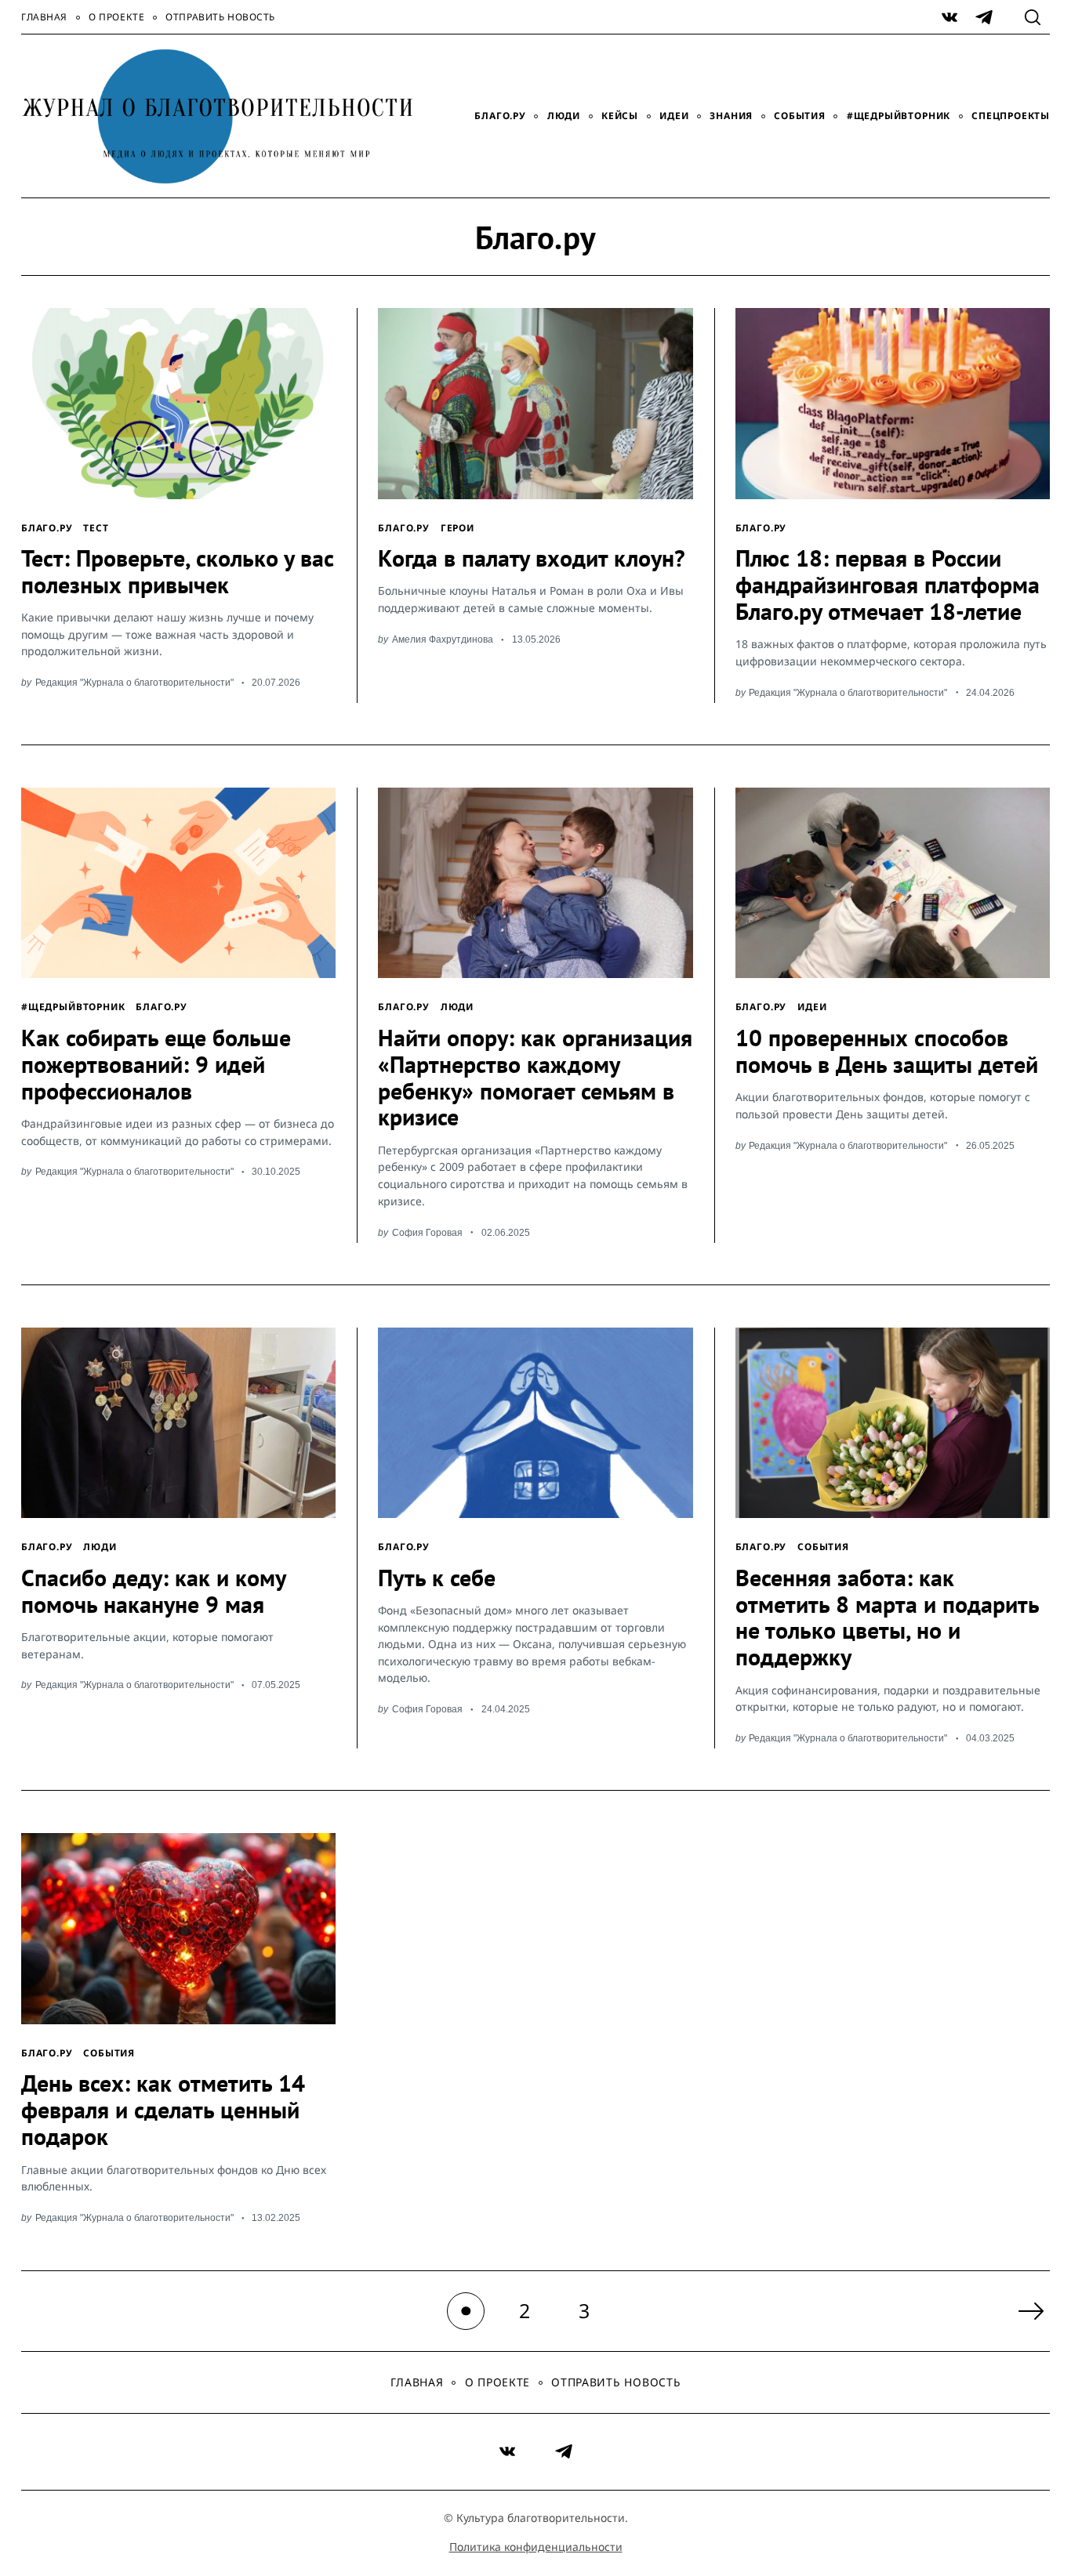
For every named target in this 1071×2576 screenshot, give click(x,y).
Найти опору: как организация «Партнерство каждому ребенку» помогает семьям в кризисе (535, 1078)
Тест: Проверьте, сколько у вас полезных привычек (178, 571)
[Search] (1033, 17)
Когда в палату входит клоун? (532, 558)
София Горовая (427, 1232)
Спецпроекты (1011, 116)
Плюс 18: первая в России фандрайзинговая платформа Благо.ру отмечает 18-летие (888, 585)
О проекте (116, 17)
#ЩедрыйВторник (899, 116)
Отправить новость (220, 17)
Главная (44, 17)
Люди (564, 116)
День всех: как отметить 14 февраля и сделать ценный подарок (163, 2110)
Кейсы (620, 116)
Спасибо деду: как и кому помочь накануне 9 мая (153, 1591)
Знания (731, 116)
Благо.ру (500, 116)
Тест (96, 527)
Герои (457, 527)
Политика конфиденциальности (536, 2547)
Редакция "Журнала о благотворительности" (134, 682)
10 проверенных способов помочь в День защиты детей (887, 1051)
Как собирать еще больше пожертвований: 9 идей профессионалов (156, 1064)
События (800, 116)
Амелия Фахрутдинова (443, 639)
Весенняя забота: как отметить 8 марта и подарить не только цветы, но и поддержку (887, 1618)
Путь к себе (437, 1578)
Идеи (674, 116)
